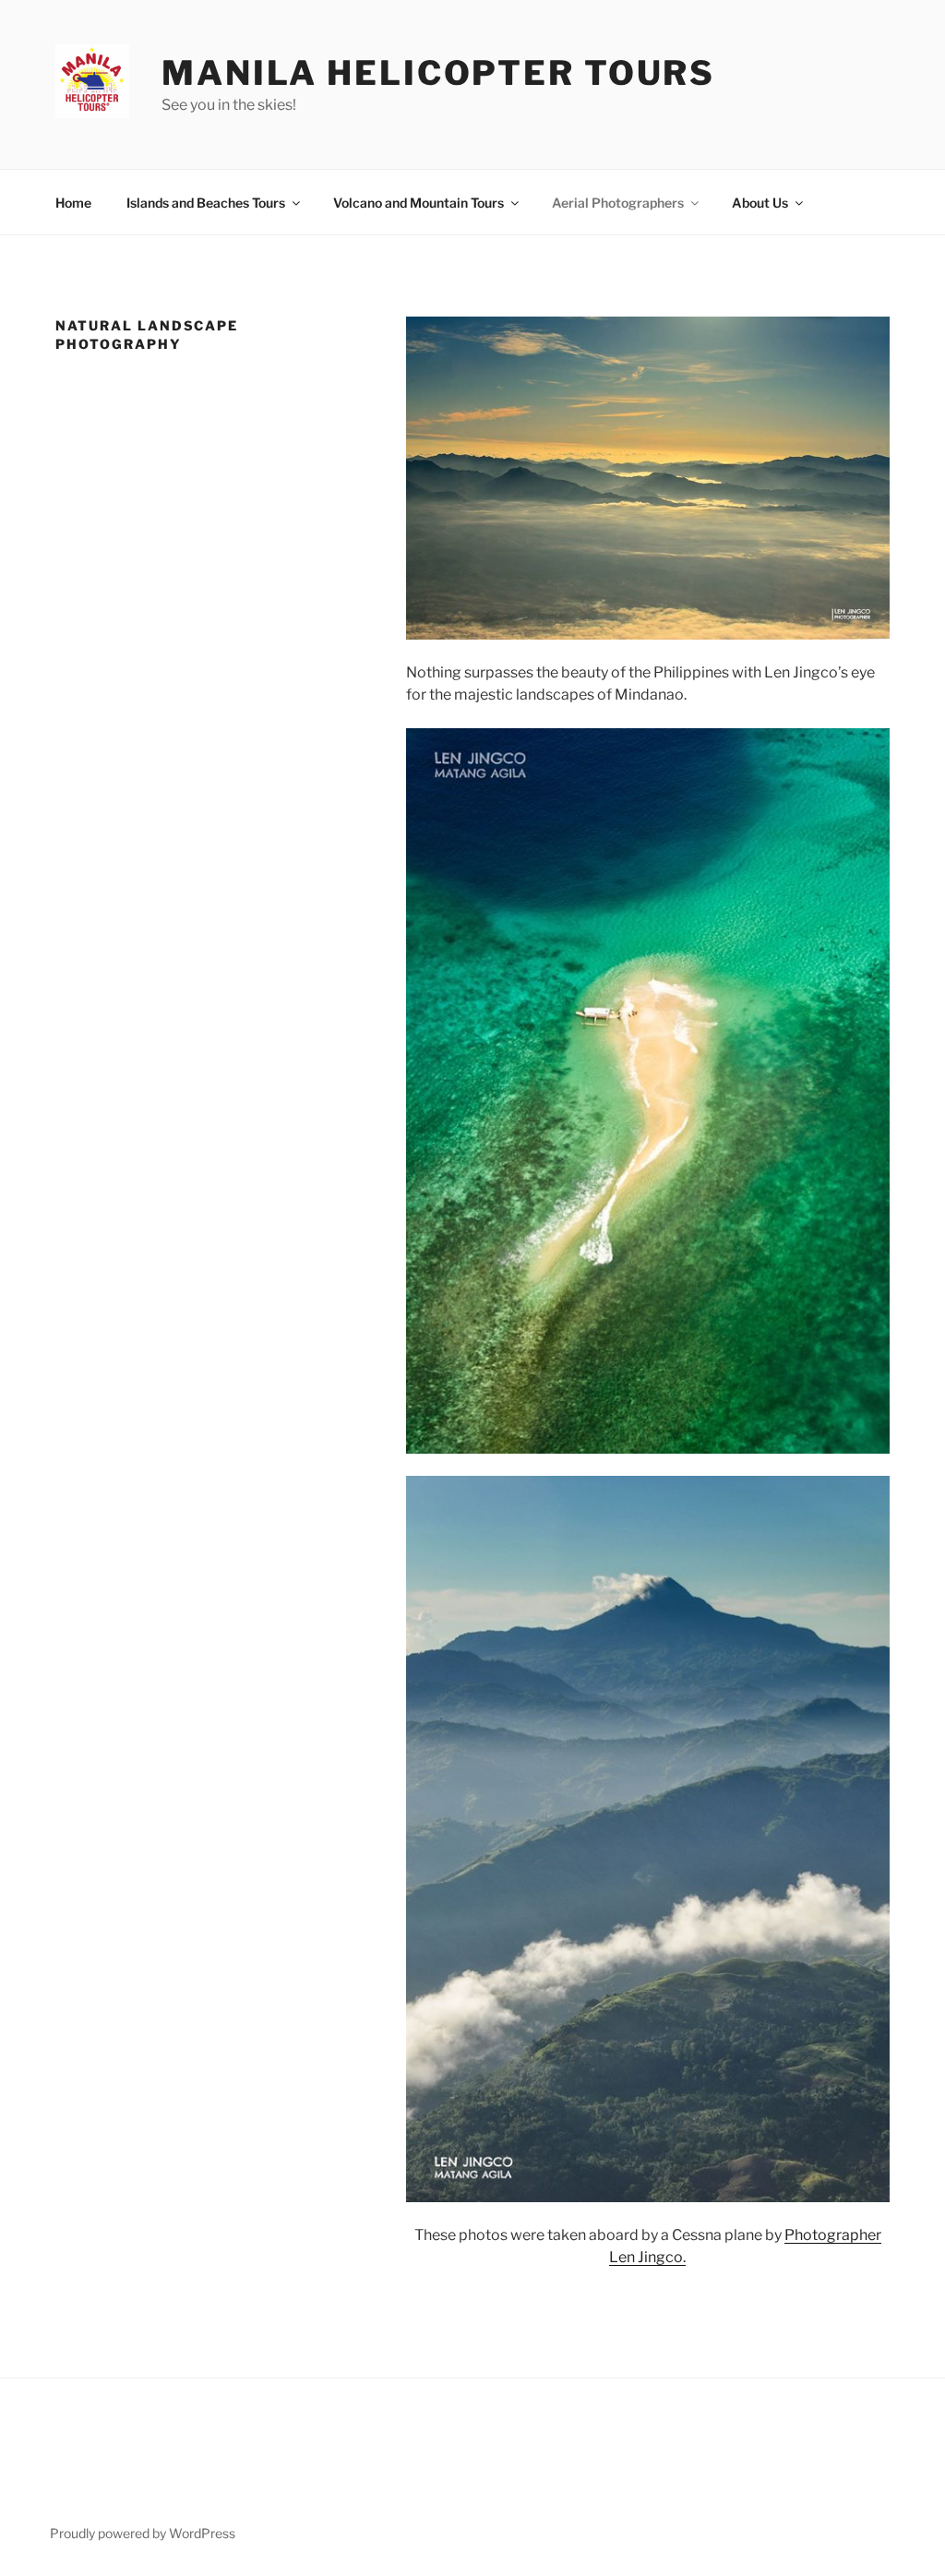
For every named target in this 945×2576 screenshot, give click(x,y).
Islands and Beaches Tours (206, 203)
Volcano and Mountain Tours (419, 203)
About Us (760, 203)
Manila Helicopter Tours (438, 73)
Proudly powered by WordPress (143, 2533)
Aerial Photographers (618, 203)
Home (73, 203)
